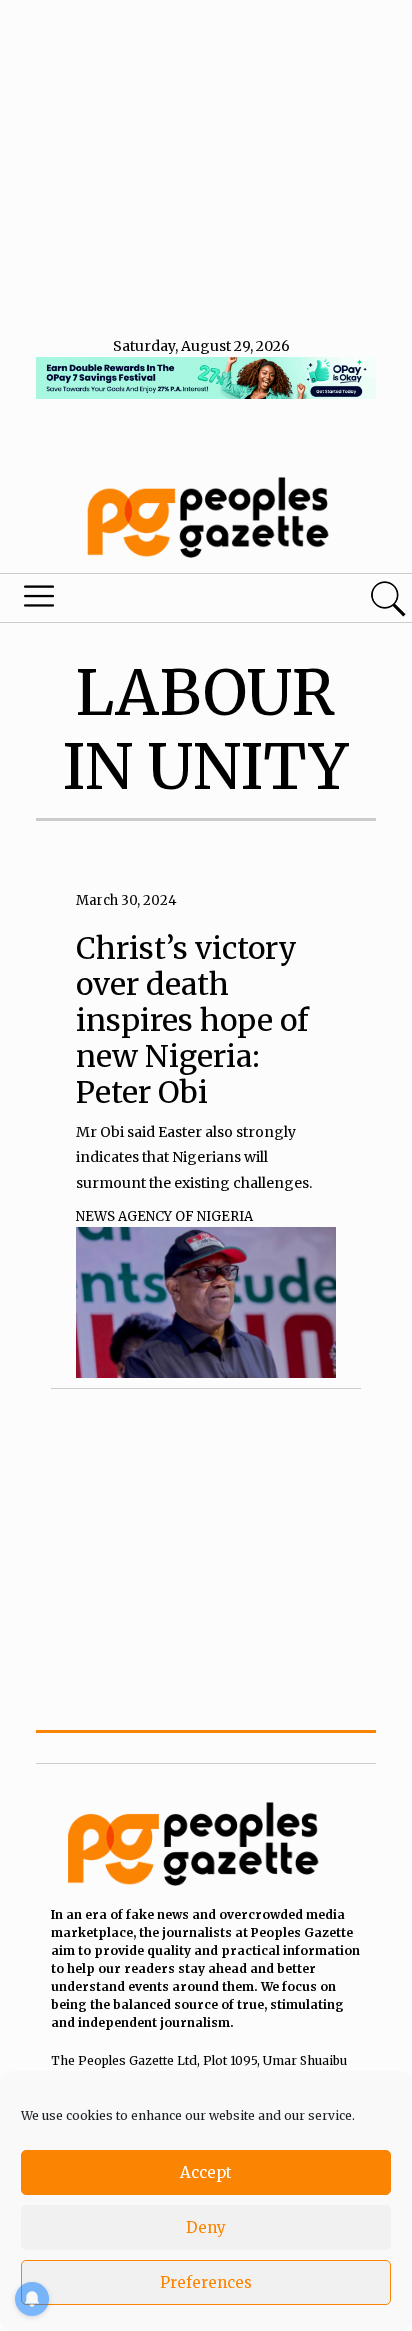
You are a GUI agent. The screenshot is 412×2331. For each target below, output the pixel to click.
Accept (206, 2172)
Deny (206, 2227)
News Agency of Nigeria (164, 1216)
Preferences (206, 2282)
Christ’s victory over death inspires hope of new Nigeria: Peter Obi (192, 1020)
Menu (140, 601)
